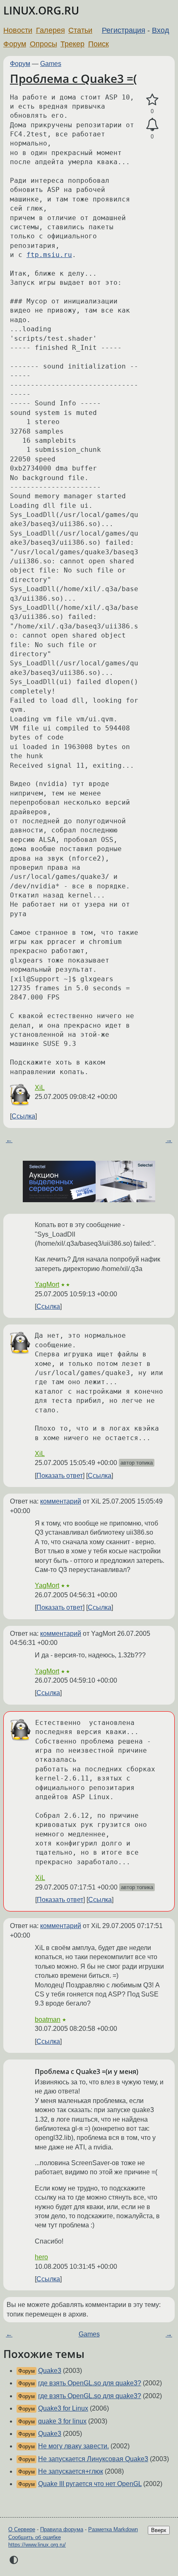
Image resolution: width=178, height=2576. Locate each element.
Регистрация (124, 30)
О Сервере (22, 2529)
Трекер (72, 44)
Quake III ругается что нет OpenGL (90, 2484)
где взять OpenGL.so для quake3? (90, 2383)
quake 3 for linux (62, 2421)
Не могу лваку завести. (73, 2446)
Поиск (99, 44)
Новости (18, 30)
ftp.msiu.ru (49, 255)
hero (41, 2257)
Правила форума (62, 2529)
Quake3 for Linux (63, 2408)
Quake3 (50, 2371)
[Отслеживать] (152, 125)
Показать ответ (60, 1476)
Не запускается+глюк (71, 2471)
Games (51, 64)
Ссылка (23, 1116)
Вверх (159, 2530)
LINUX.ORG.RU (41, 11)
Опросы (43, 44)
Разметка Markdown (113, 2529)
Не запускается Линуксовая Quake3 (93, 2459)
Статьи (80, 30)
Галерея (51, 30)
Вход (161, 30)
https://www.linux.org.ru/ (37, 2545)
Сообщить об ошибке (35, 2537)
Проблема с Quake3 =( (73, 78)
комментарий (61, 1501)
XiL (40, 1088)
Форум (15, 44)
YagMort (47, 1284)
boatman (48, 2019)
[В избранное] (152, 100)
